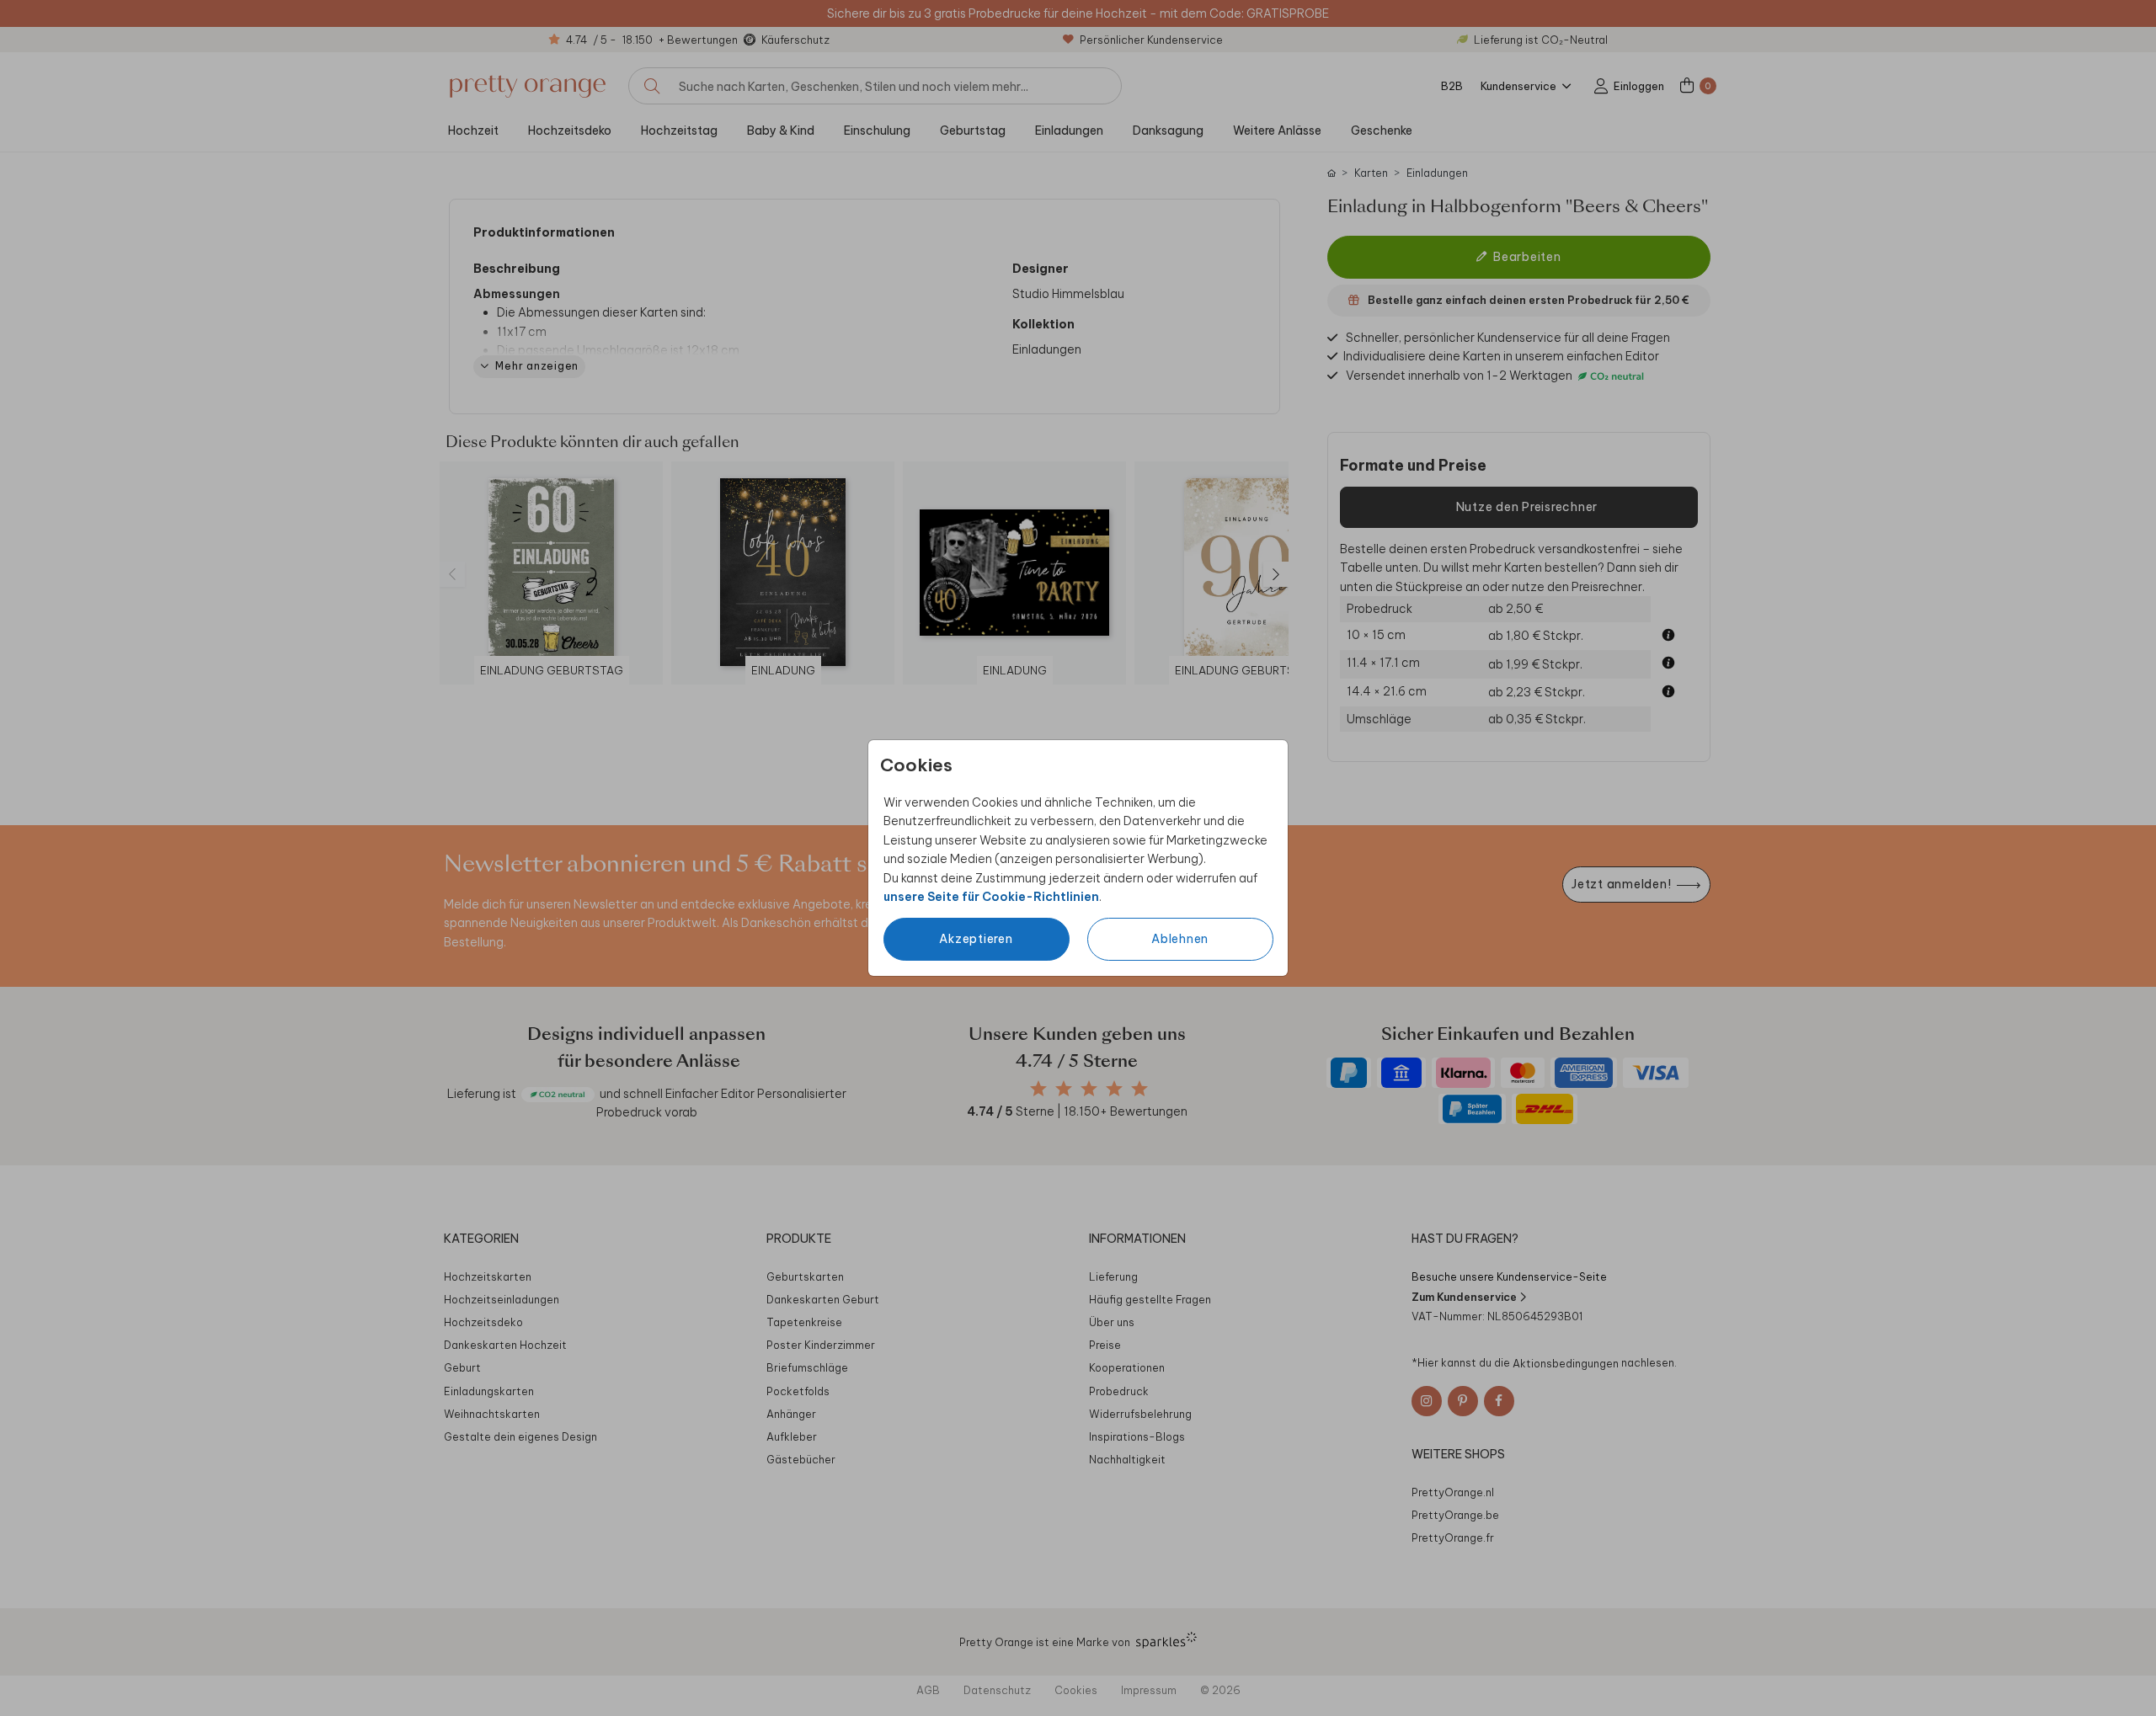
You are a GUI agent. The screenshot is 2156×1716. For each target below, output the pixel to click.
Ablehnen (1180, 939)
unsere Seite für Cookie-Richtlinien (991, 897)
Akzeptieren (976, 939)
